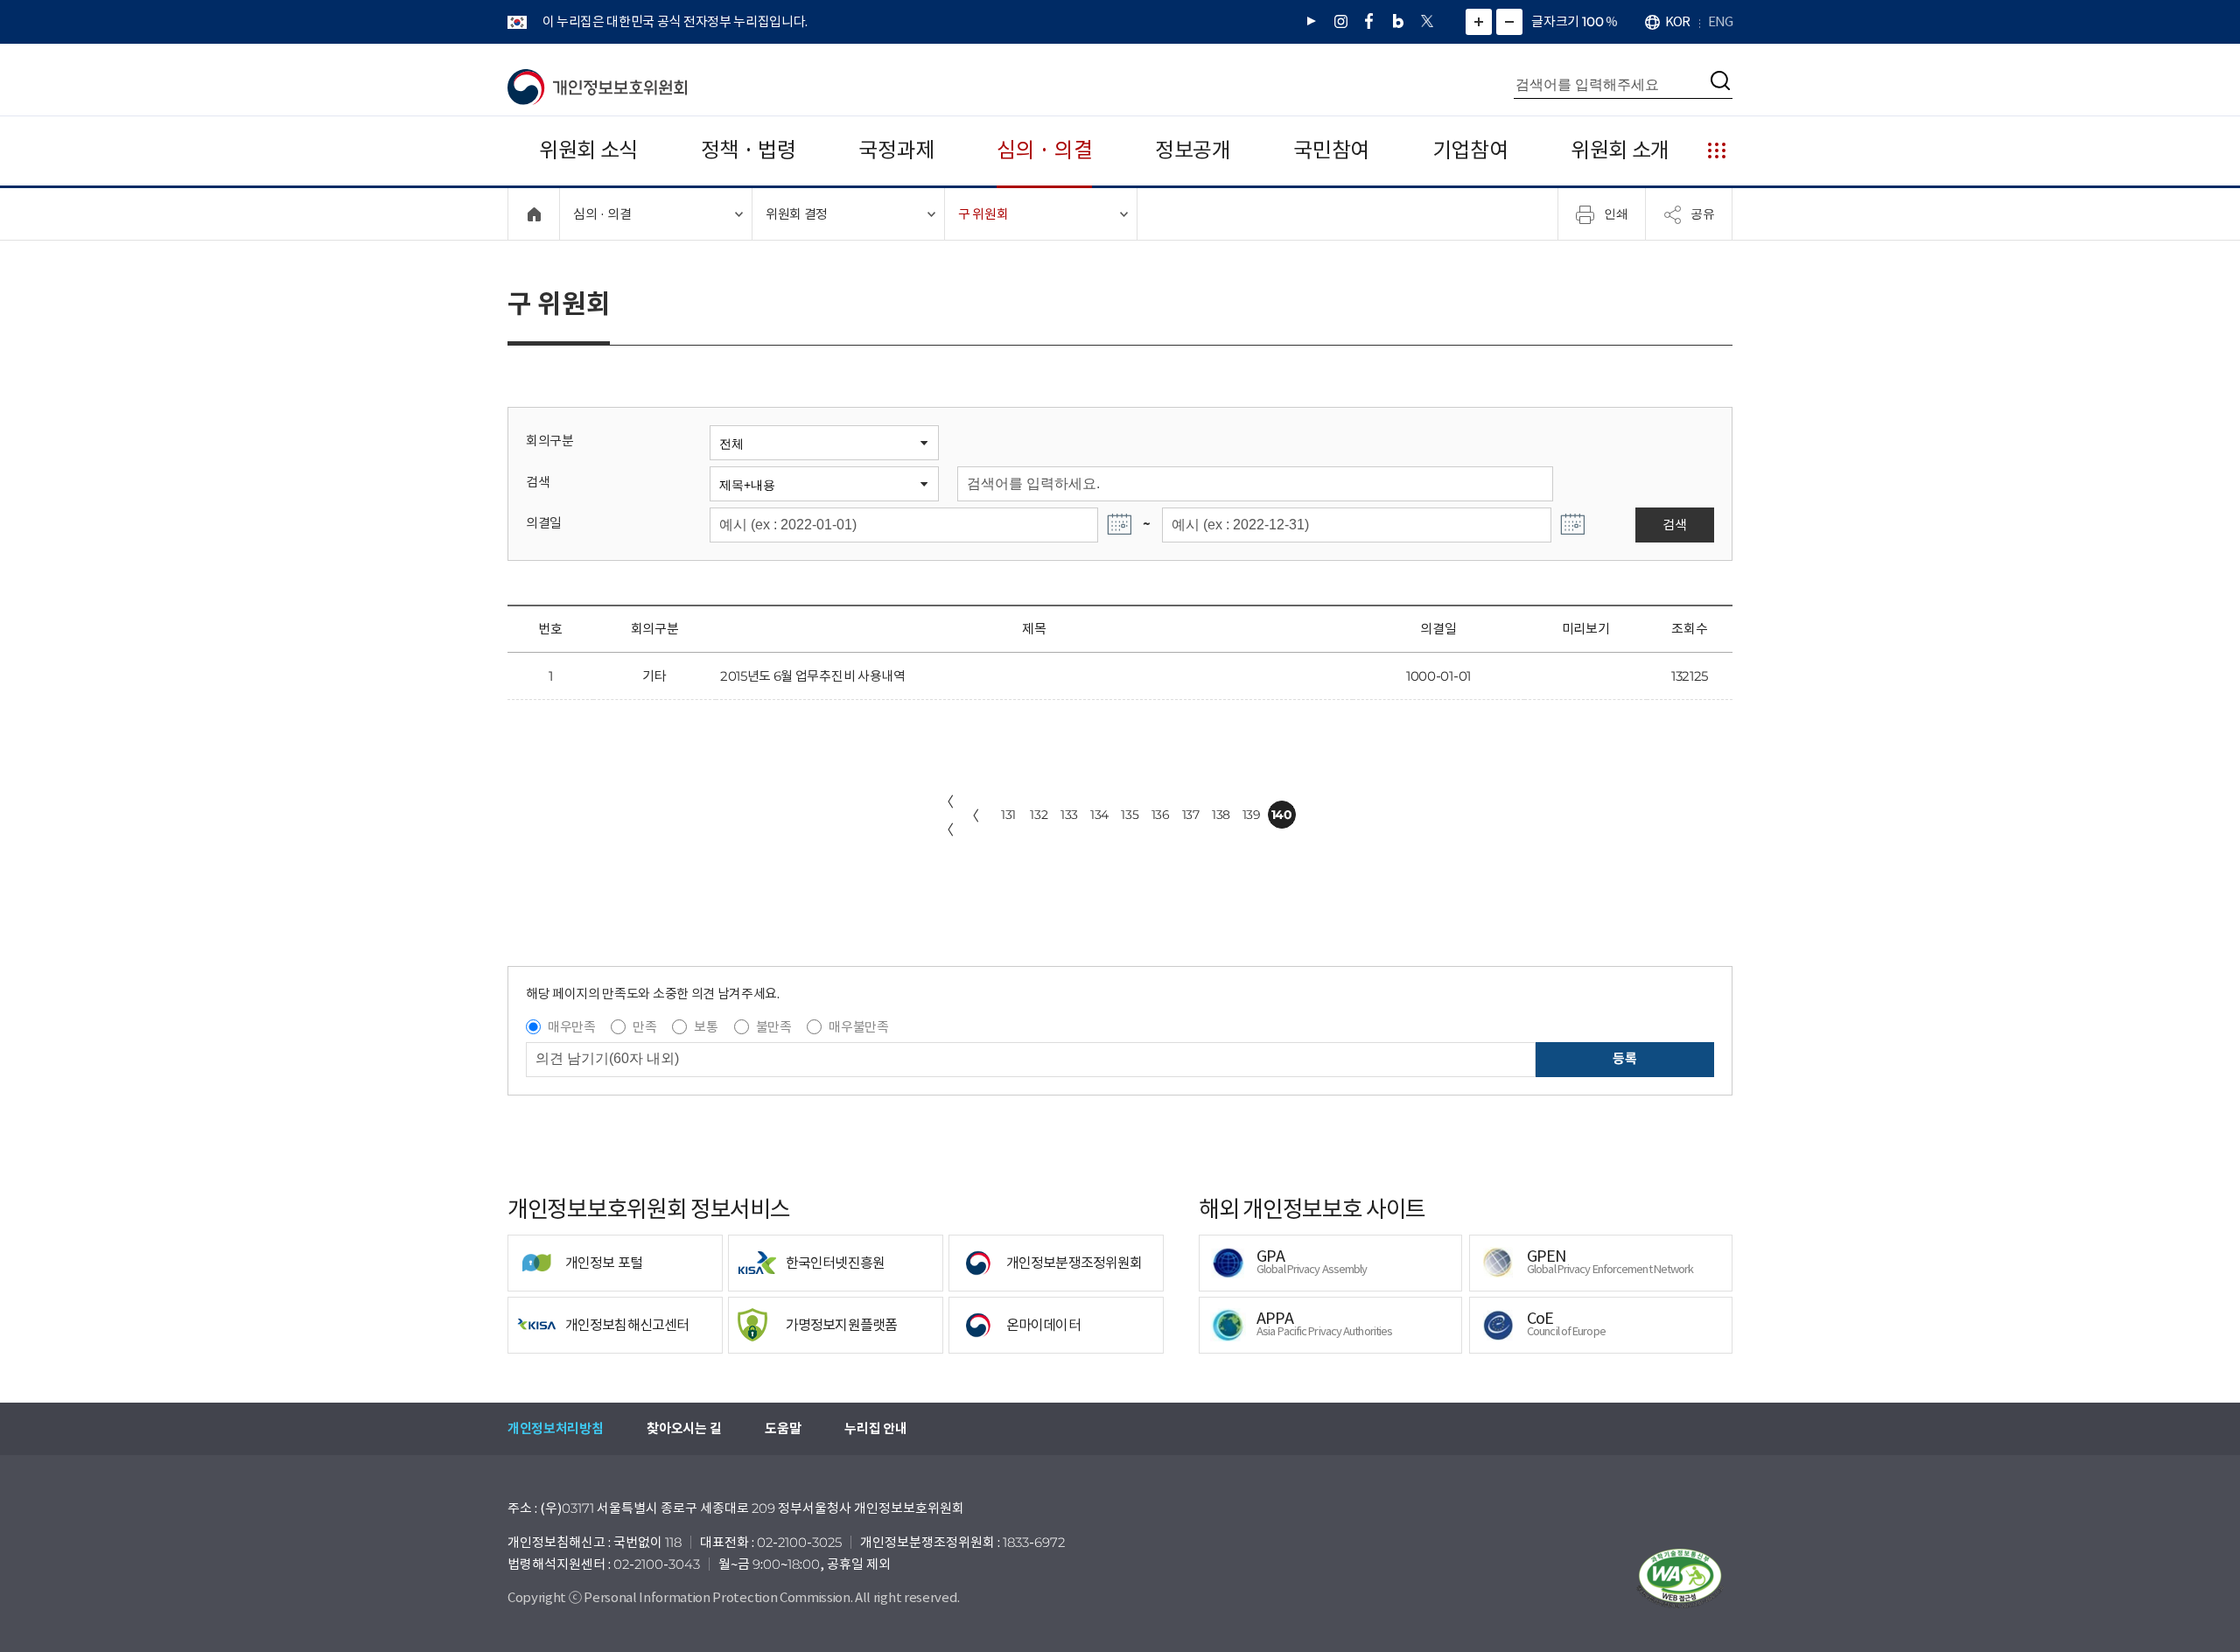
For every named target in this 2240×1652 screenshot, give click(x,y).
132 (1039, 815)
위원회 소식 (588, 150)
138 (1221, 815)
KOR (1677, 21)
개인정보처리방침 (555, 1428)
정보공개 (1193, 150)
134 (1099, 815)
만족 (644, 1027)
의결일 (544, 523)
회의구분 (550, 441)
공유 (1703, 213)
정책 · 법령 (749, 150)
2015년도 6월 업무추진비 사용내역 (813, 676)
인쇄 (1616, 213)
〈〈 (947, 815)
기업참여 (1470, 150)
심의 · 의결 (1044, 150)
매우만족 (572, 1027)
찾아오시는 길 (684, 1428)
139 (1252, 815)
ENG (1720, 21)
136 (1161, 815)
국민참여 (1331, 150)
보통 (706, 1027)
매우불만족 (858, 1027)
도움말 (783, 1428)
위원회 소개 (1620, 150)
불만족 (774, 1027)
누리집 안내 (875, 1428)
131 (1008, 815)
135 (1130, 815)
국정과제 (896, 150)
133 (1069, 815)
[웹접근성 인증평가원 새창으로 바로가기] (1680, 1578)
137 (1191, 815)
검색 (538, 482)
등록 (1624, 1058)
